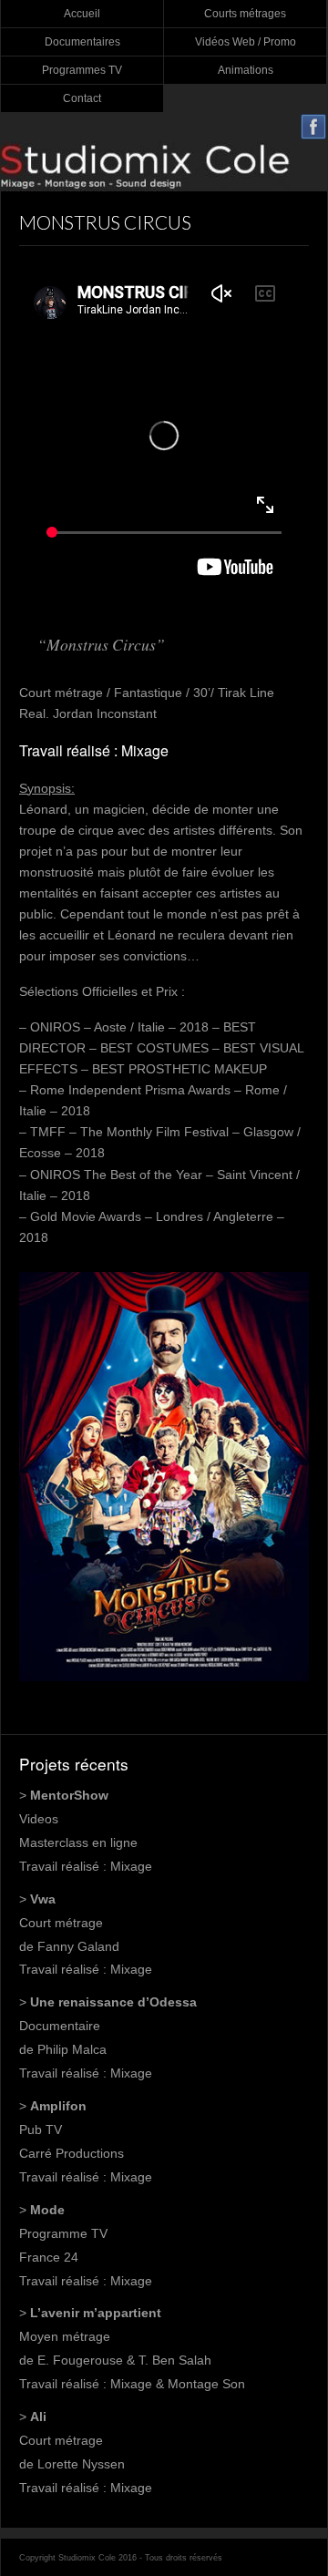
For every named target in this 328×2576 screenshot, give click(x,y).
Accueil (82, 14)
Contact (82, 98)
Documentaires (82, 42)
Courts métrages (245, 14)
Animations (246, 70)
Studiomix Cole (164, 166)
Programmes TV (82, 70)
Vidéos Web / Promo (246, 42)
